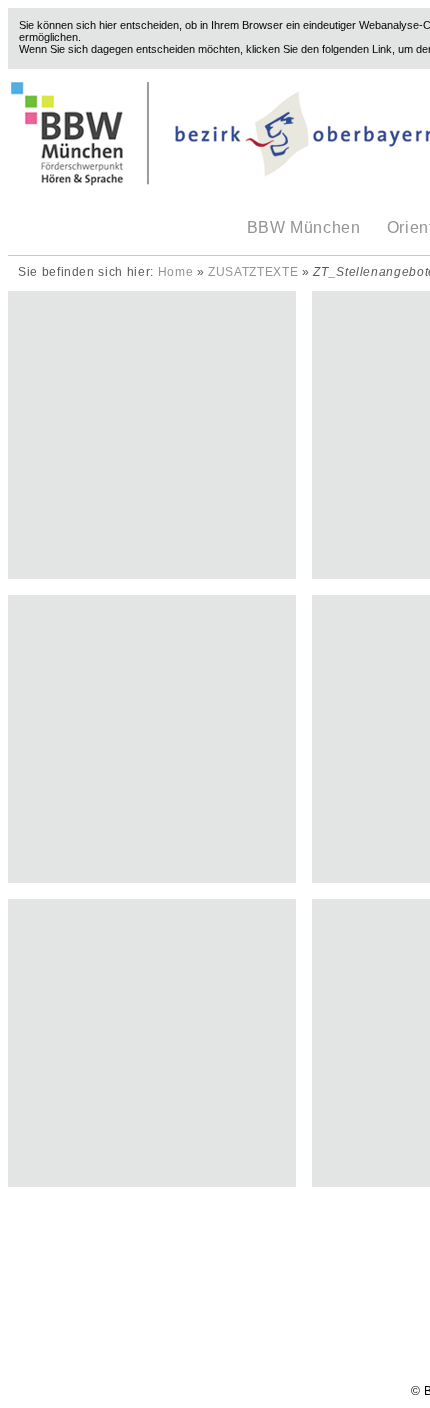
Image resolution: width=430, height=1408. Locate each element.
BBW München (304, 227)
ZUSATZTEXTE (253, 272)
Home (176, 272)
